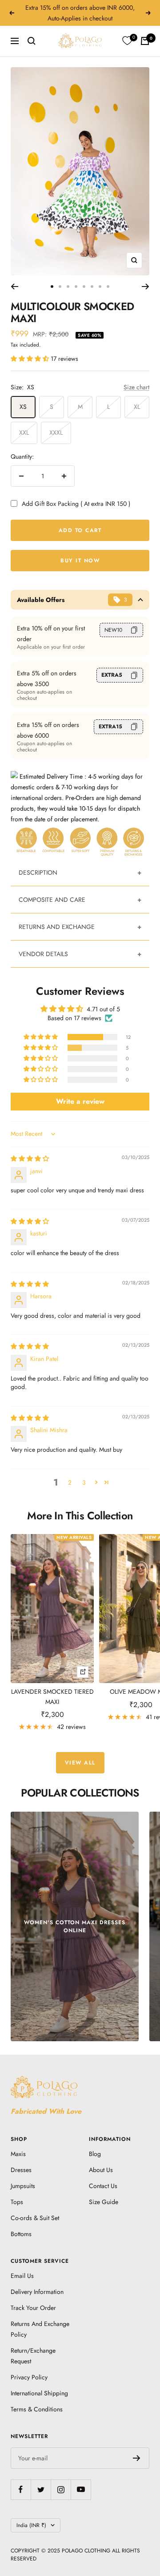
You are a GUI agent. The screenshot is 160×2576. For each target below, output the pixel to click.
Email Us (22, 2276)
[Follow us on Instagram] (61, 2489)
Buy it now (80, 561)
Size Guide (104, 2202)
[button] (31, 359)
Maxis (18, 2154)
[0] (127, 41)
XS (23, 407)
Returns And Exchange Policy (40, 2329)
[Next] (146, 287)
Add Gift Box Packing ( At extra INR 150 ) (76, 504)
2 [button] (70, 1482)
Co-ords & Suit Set (35, 2218)
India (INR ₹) (31, 2525)
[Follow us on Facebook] (21, 2489)
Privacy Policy (29, 2377)
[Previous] (14, 287)
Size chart (136, 387)
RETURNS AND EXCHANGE (57, 927)
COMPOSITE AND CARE (52, 900)
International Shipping (39, 2393)
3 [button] (84, 1482)
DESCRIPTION (38, 872)
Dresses (21, 2170)
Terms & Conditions (37, 2409)
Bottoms (21, 2234)
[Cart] (145, 41)
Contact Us (103, 2186)
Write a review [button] (80, 1101)
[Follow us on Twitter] (41, 2489)
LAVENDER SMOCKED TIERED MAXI (52, 1696)
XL (137, 407)
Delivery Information (37, 2292)
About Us (101, 2170)
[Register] (137, 2458)
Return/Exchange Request (33, 2356)
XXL (24, 432)
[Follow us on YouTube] (81, 2489)
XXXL (56, 432)
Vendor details (43, 954)
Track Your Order (33, 2308)
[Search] (32, 41)
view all (80, 1763)
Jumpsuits (23, 2186)
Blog (95, 2154)
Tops (17, 2202)
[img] (30, 1159)
